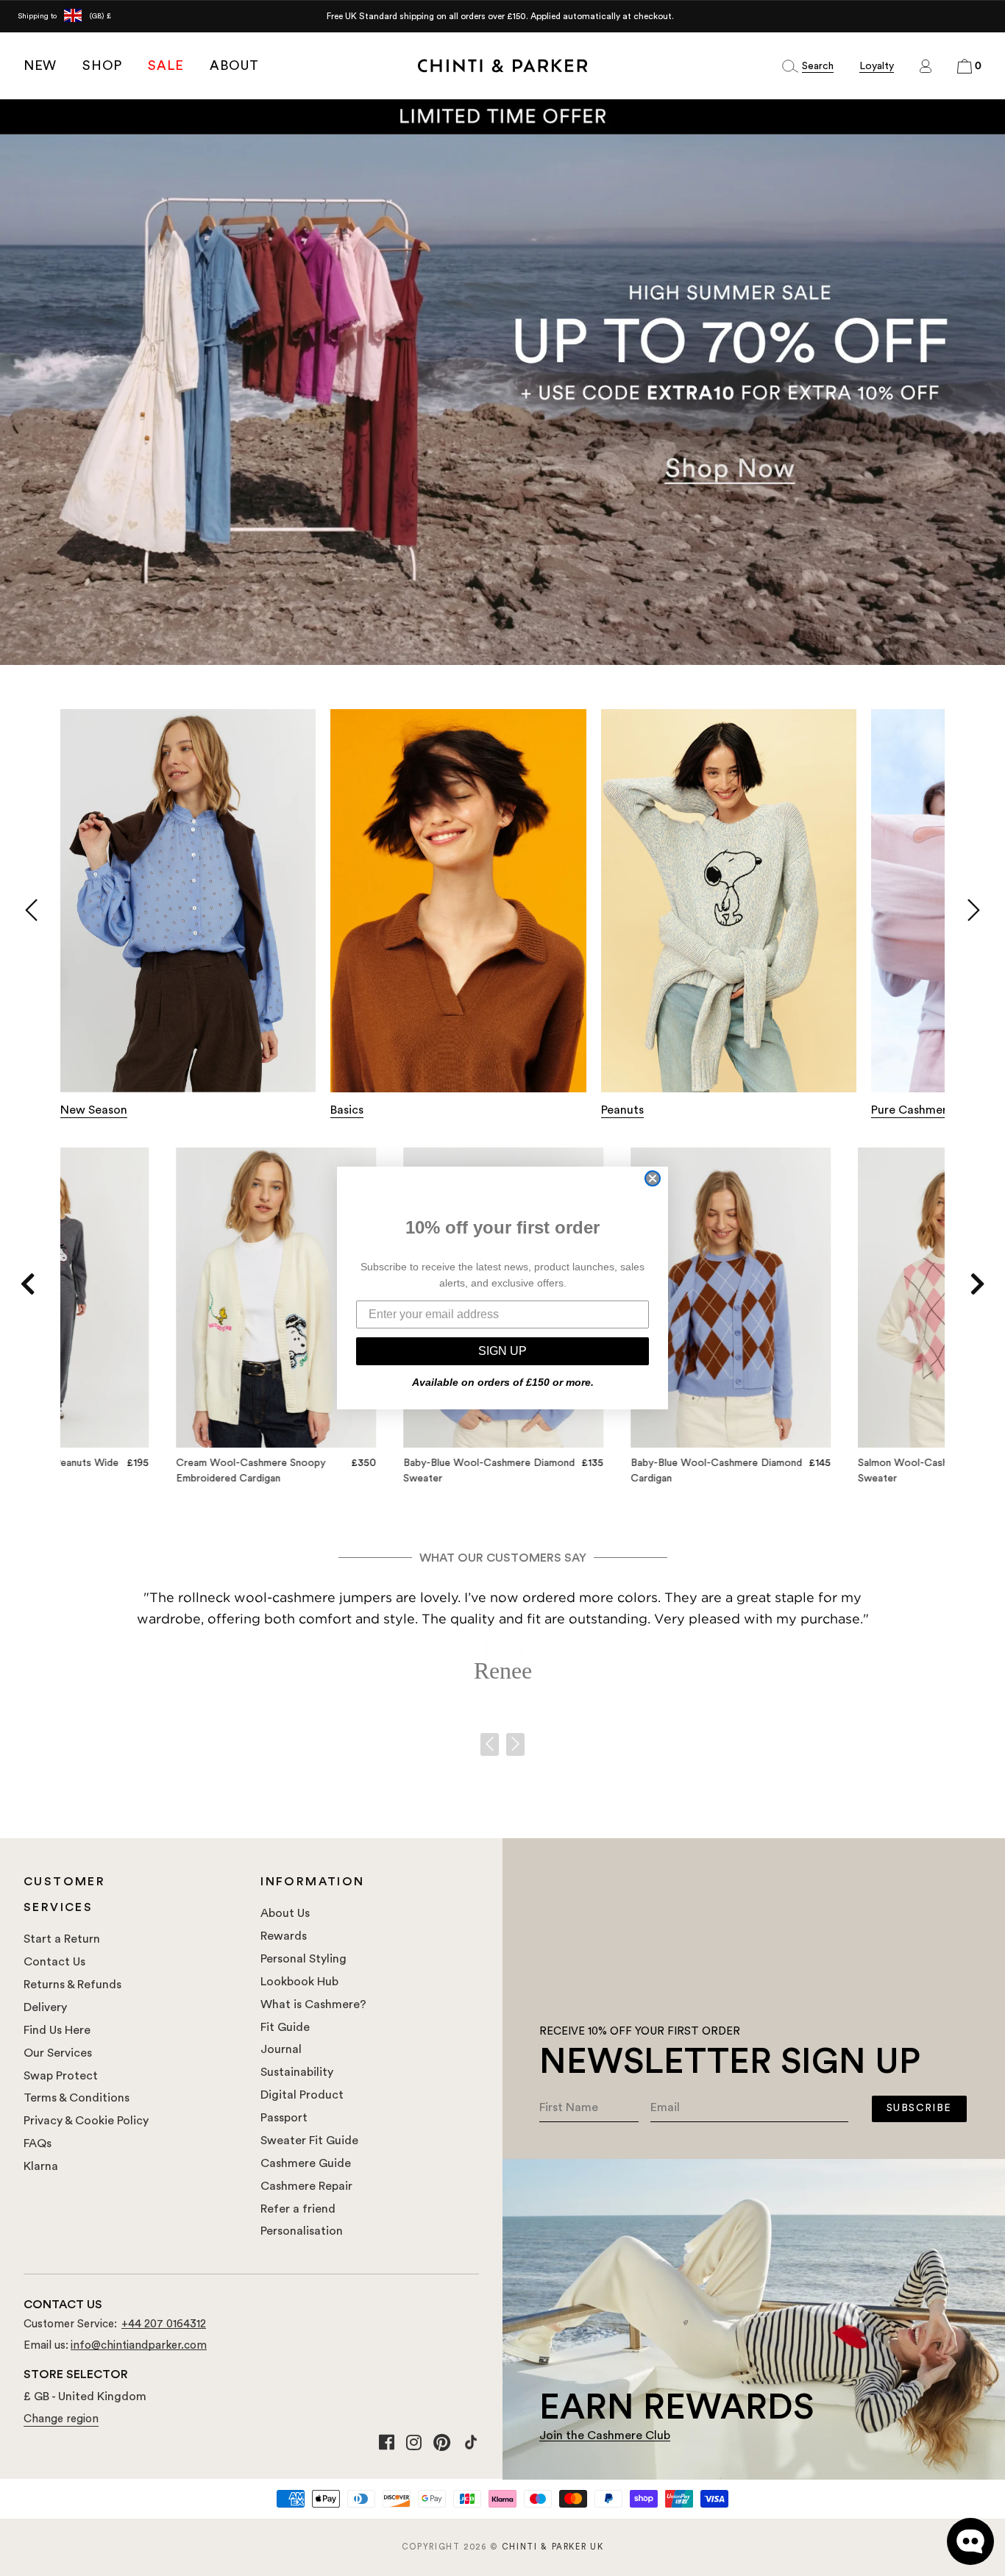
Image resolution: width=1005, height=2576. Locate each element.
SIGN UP (502, 1351)
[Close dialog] (653, 1178)
